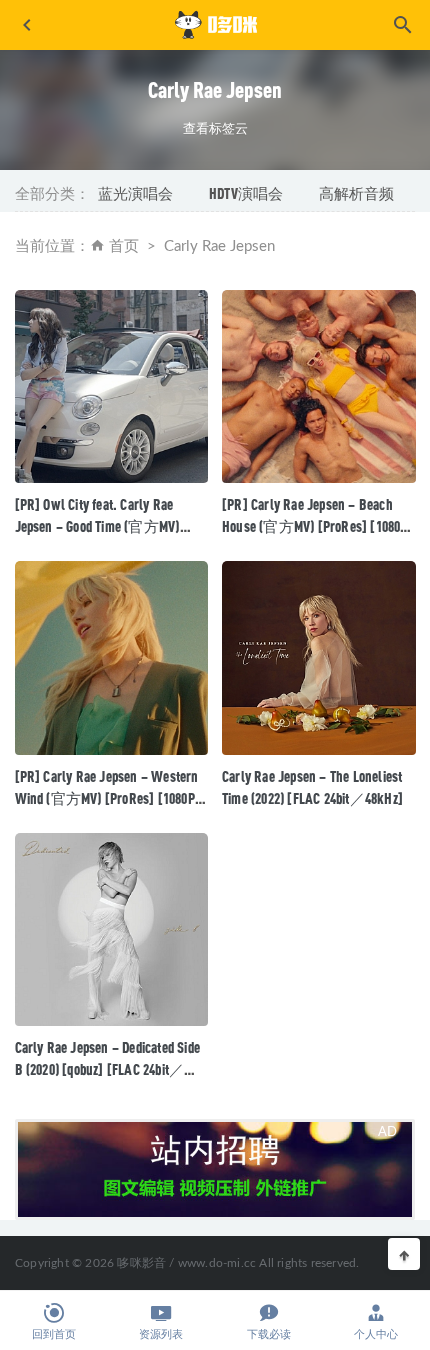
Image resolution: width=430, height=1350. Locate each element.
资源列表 (161, 1334)
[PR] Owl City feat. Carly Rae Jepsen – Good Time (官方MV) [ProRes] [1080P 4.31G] (97, 526)
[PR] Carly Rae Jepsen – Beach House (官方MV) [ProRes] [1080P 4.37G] (315, 526)
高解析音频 (356, 193)
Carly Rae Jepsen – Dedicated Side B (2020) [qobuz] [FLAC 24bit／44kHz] (108, 1069)
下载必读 (269, 1334)
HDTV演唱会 (246, 193)
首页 (124, 246)
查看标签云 (215, 128)
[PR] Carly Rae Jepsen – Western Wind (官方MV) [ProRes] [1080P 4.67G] (107, 798)
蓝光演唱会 (135, 193)
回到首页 (54, 1334)
